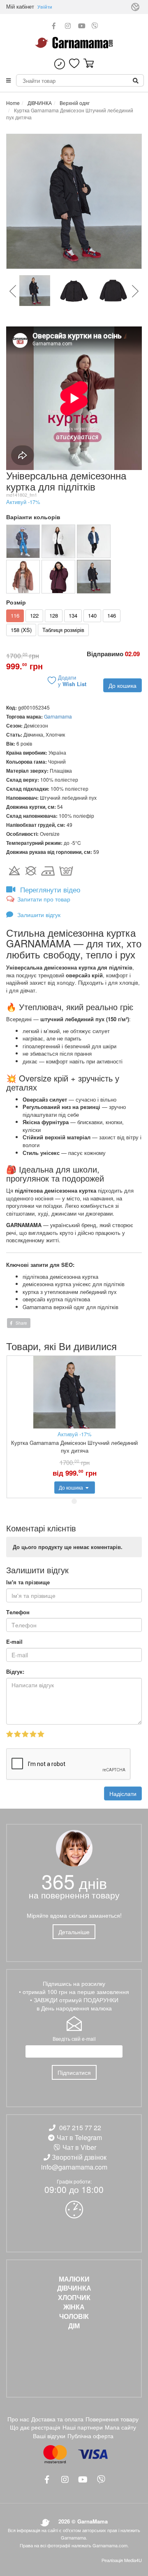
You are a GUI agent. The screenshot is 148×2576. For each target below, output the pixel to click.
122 (34, 615)
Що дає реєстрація (35, 2427)
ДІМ (74, 2326)
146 (112, 615)
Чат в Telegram (79, 2137)
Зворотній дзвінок (79, 2157)
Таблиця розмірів (63, 630)
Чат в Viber (79, 2147)
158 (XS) (21, 630)
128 (54, 615)
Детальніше (74, 1932)
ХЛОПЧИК (74, 2298)
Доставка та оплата (57, 2419)
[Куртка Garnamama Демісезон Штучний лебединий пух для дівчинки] (58, 577)
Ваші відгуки (49, 2436)
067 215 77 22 (80, 2128)
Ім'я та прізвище (28, 1582)
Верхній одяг (74, 103)
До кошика (123, 685)
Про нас (18, 2419)
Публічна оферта (90, 2436)
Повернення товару (112, 2419)
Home (13, 103)
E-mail (14, 1642)
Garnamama (58, 716)
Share (21, 1323)
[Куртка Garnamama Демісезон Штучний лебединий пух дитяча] (23, 541)
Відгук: (15, 1672)
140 (92, 615)
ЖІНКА (74, 2307)
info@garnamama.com (74, 2167)
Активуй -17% (23, 502)
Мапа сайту (120, 2427)
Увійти (45, 7)
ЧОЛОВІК (74, 2316)
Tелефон (18, 1612)
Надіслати (123, 1793)
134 (73, 615)
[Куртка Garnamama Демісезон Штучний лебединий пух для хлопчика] (94, 541)
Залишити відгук (38, 915)
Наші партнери (83, 2427)
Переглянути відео (49, 889)
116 (15, 615)
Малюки (74, 2279)
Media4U (133, 2560)
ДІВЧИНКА (39, 103)
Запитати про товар (44, 899)
